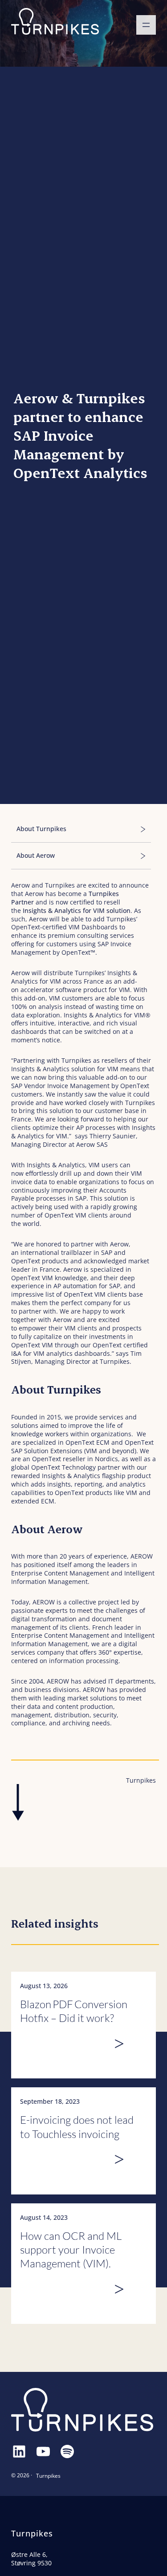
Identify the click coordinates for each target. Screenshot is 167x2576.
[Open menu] (146, 25)
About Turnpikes (42, 829)
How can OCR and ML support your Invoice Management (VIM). (71, 2250)
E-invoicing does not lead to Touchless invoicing (77, 2127)
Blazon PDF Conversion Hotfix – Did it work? (74, 2011)
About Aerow (36, 856)
